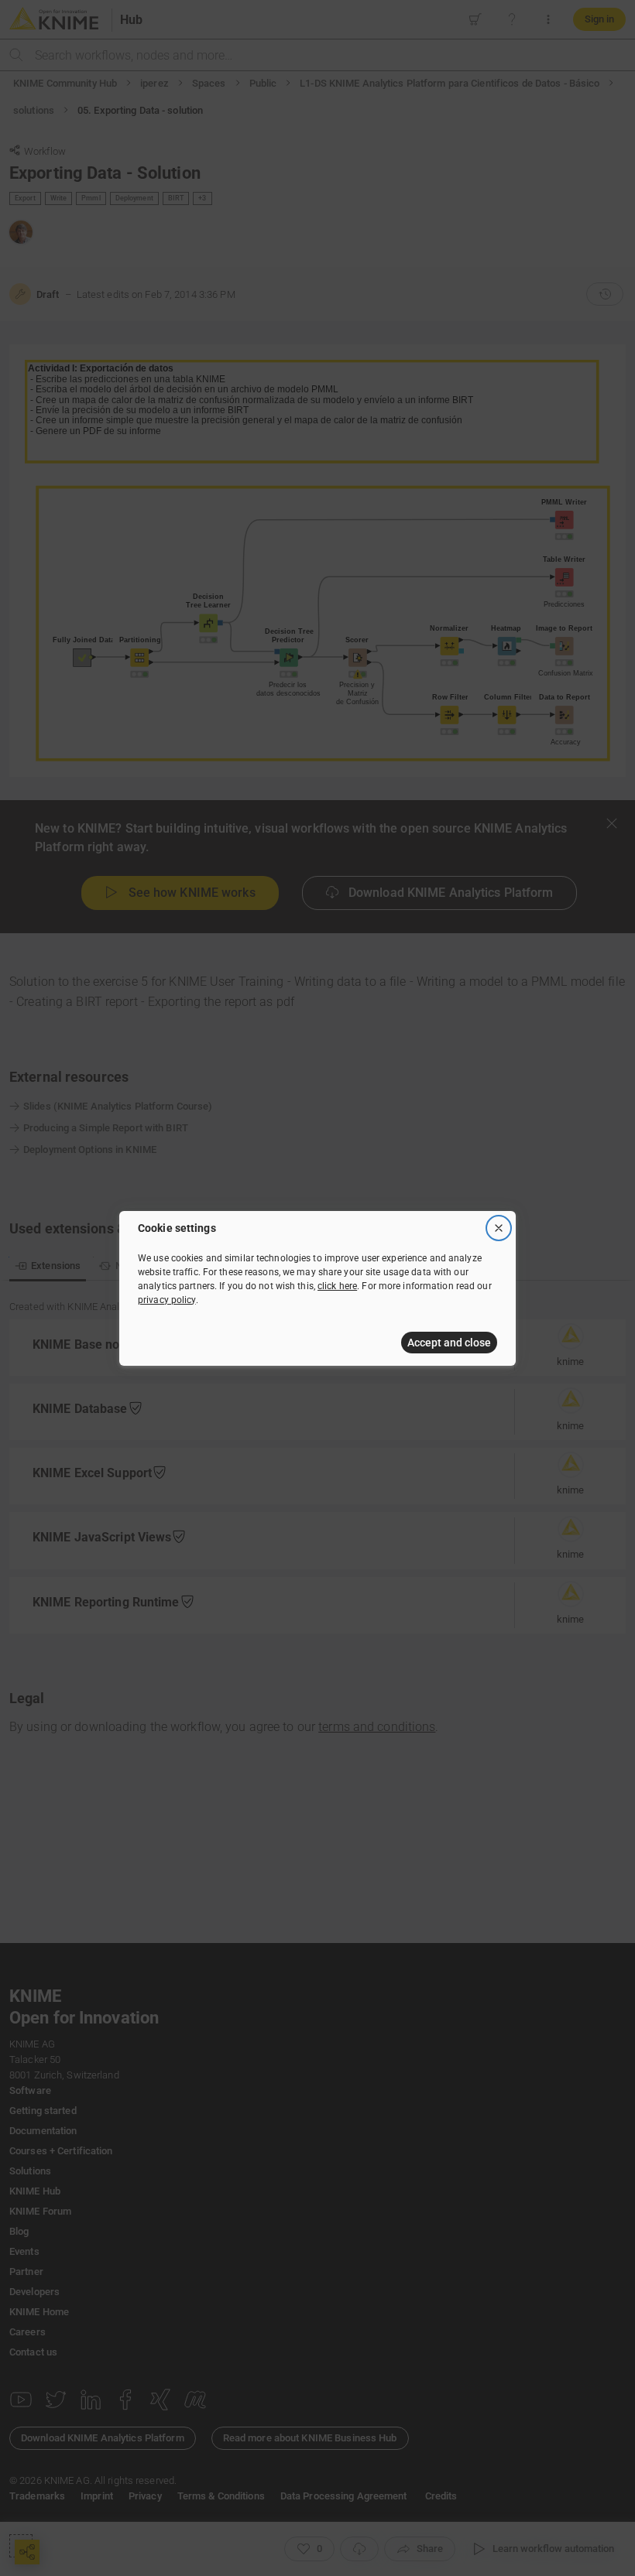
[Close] (499, 1228)
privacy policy (167, 1300)
